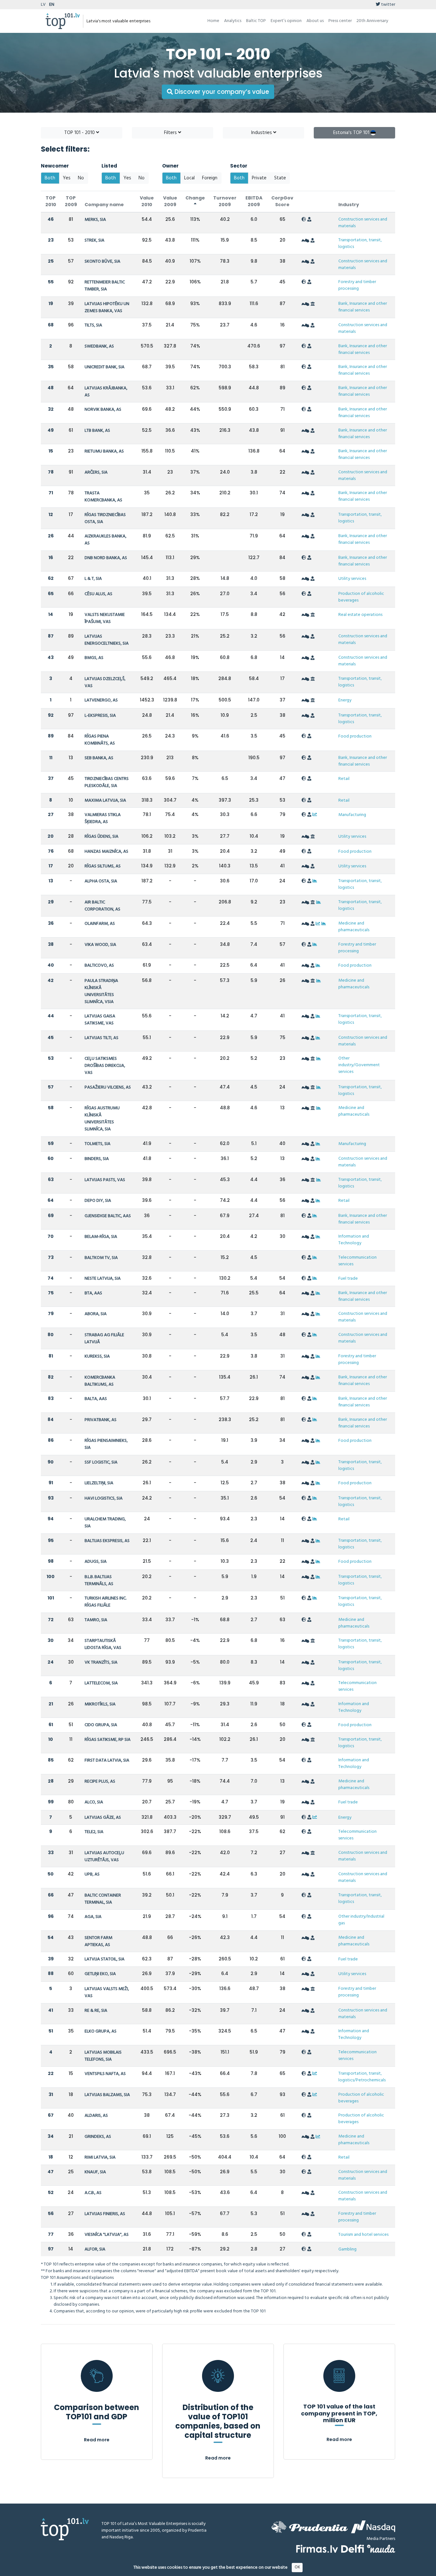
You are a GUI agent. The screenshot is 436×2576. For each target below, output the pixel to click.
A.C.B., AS (93, 2193)
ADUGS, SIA (96, 1562)
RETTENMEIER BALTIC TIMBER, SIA (105, 286)
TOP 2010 (51, 201)
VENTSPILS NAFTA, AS (105, 2074)
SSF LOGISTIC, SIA (101, 1462)
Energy (345, 700)
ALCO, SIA (94, 1802)
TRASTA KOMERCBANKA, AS (103, 497)
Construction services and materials (363, 223)
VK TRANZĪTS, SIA (101, 1662)
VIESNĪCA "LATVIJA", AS (107, 2235)
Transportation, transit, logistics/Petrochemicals (362, 2077)
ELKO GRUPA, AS (101, 2031)
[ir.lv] (381, 2549)
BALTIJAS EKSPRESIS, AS (107, 1541)
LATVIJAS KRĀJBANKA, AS (106, 392)
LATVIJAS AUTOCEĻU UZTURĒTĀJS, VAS (104, 1857)
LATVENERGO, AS (101, 700)
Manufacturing (352, 815)
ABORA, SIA (96, 1314)
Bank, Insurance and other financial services (363, 307)
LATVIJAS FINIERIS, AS (105, 2214)
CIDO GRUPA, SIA (101, 1725)
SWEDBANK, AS (99, 346)
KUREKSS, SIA (97, 1356)
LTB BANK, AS (97, 431)
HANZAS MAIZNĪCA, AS (106, 852)
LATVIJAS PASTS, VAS (105, 1180)
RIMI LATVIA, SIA (100, 2157)
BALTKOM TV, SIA (101, 1258)
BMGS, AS (94, 658)
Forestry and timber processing (357, 285)
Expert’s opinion (286, 21)
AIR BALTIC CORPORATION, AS (102, 906)
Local (189, 178)
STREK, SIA (94, 240)
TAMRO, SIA (96, 1620)
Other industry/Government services (359, 1065)
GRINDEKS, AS (98, 2137)
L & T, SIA (93, 579)
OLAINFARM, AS (100, 924)
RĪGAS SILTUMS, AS (103, 866)
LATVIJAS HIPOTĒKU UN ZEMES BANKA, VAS (107, 307)
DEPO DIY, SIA (98, 1201)
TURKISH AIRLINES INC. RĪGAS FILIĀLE (105, 1602)
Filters (171, 133)
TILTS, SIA (93, 325)
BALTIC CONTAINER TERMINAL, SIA (103, 1899)
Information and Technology (354, 1240)
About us (315, 21)
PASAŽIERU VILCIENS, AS (108, 1087)
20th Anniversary (372, 21)
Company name (104, 205)
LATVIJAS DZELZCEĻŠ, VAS (105, 682)
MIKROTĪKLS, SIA (100, 1704)
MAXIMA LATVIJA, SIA (105, 801)
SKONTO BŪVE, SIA (102, 262)
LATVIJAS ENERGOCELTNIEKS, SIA (107, 640)
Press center (340, 21)
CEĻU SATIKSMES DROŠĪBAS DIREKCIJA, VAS (105, 1066)
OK (297, 2567)
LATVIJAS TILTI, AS (101, 1038)
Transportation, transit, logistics (360, 243)
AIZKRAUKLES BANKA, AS (105, 540)
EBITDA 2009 (254, 201)
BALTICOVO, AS (99, 966)
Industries (262, 133)
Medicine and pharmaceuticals (354, 927)
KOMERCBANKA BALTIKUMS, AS (100, 1381)
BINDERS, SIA (97, 1159)
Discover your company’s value (221, 92)
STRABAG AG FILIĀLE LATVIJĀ (104, 1339)
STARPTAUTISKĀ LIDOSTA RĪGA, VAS (103, 1644)
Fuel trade (348, 1279)
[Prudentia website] (310, 2527)
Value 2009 (170, 201)
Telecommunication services (357, 1261)
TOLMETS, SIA (98, 1144)
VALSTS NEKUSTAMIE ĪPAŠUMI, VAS (105, 618)
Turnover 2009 (225, 201)
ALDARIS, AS (96, 2116)
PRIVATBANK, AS (101, 1420)
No (81, 178)
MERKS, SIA (95, 220)
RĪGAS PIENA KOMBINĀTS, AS (100, 740)
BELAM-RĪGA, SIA (101, 1237)
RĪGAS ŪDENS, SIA (101, 837)
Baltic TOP (256, 21)
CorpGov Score (282, 201)
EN (52, 5)
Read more (97, 2440)
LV (43, 5)
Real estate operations (360, 615)
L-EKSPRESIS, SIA (100, 716)
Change (195, 198)
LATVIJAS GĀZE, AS (103, 1818)
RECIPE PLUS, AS (100, 1782)
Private (259, 178)
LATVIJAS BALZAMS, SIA (107, 2095)
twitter (388, 5)
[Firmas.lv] (317, 2549)
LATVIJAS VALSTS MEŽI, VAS (107, 1992)
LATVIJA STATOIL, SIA (105, 1959)
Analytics (233, 21)
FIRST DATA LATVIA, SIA (107, 1760)
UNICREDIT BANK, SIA (105, 367)
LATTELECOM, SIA (101, 1683)
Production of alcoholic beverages (361, 597)
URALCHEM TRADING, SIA (105, 1523)
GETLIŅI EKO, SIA (100, 1974)
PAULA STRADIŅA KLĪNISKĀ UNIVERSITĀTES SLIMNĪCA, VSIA (101, 991)
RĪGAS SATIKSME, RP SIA (108, 1740)
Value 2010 (147, 201)
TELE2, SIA (94, 1832)
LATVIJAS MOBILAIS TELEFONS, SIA (103, 2056)
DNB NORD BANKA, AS (106, 558)
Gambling (347, 2249)
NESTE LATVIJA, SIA (103, 1279)
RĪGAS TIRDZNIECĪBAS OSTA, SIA (105, 518)
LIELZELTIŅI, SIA (99, 1483)
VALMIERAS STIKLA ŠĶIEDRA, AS (103, 818)
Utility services (352, 579)
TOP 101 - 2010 (80, 133)
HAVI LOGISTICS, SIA (104, 1498)
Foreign (210, 178)
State (280, 178)
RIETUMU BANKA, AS (104, 451)
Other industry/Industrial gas (361, 1920)
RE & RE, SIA (96, 2011)
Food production (355, 736)
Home (213, 21)
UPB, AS (92, 1874)
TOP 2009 (71, 201)
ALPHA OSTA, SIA (101, 881)
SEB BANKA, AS (99, 758)
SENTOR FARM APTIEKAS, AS (98, 1941)
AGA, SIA (93, 1917)
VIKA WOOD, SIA (100, 945)
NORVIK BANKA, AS (103, 410)
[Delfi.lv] (353, 2549)
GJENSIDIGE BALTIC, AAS (108, 1216)
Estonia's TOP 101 (352, 133)
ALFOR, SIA (95, 2249)
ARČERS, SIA (96, 472)
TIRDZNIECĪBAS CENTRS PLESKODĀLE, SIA (107, 782)
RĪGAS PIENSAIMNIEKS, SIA (106, 1444)
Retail (344, 779)
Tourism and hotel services (363, 2235)
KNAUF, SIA (95, 2172)
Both (50, 178)
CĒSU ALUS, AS (98, 594)
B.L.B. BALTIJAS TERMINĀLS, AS (99, 1580)
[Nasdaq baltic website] (373, 2527)
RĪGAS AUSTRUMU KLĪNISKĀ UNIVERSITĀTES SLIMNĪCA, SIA (102, 1119)
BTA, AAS (93, 1293)
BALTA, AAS (96, 1399)
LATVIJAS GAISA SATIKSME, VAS (100, 1020)
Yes (67, 178)
